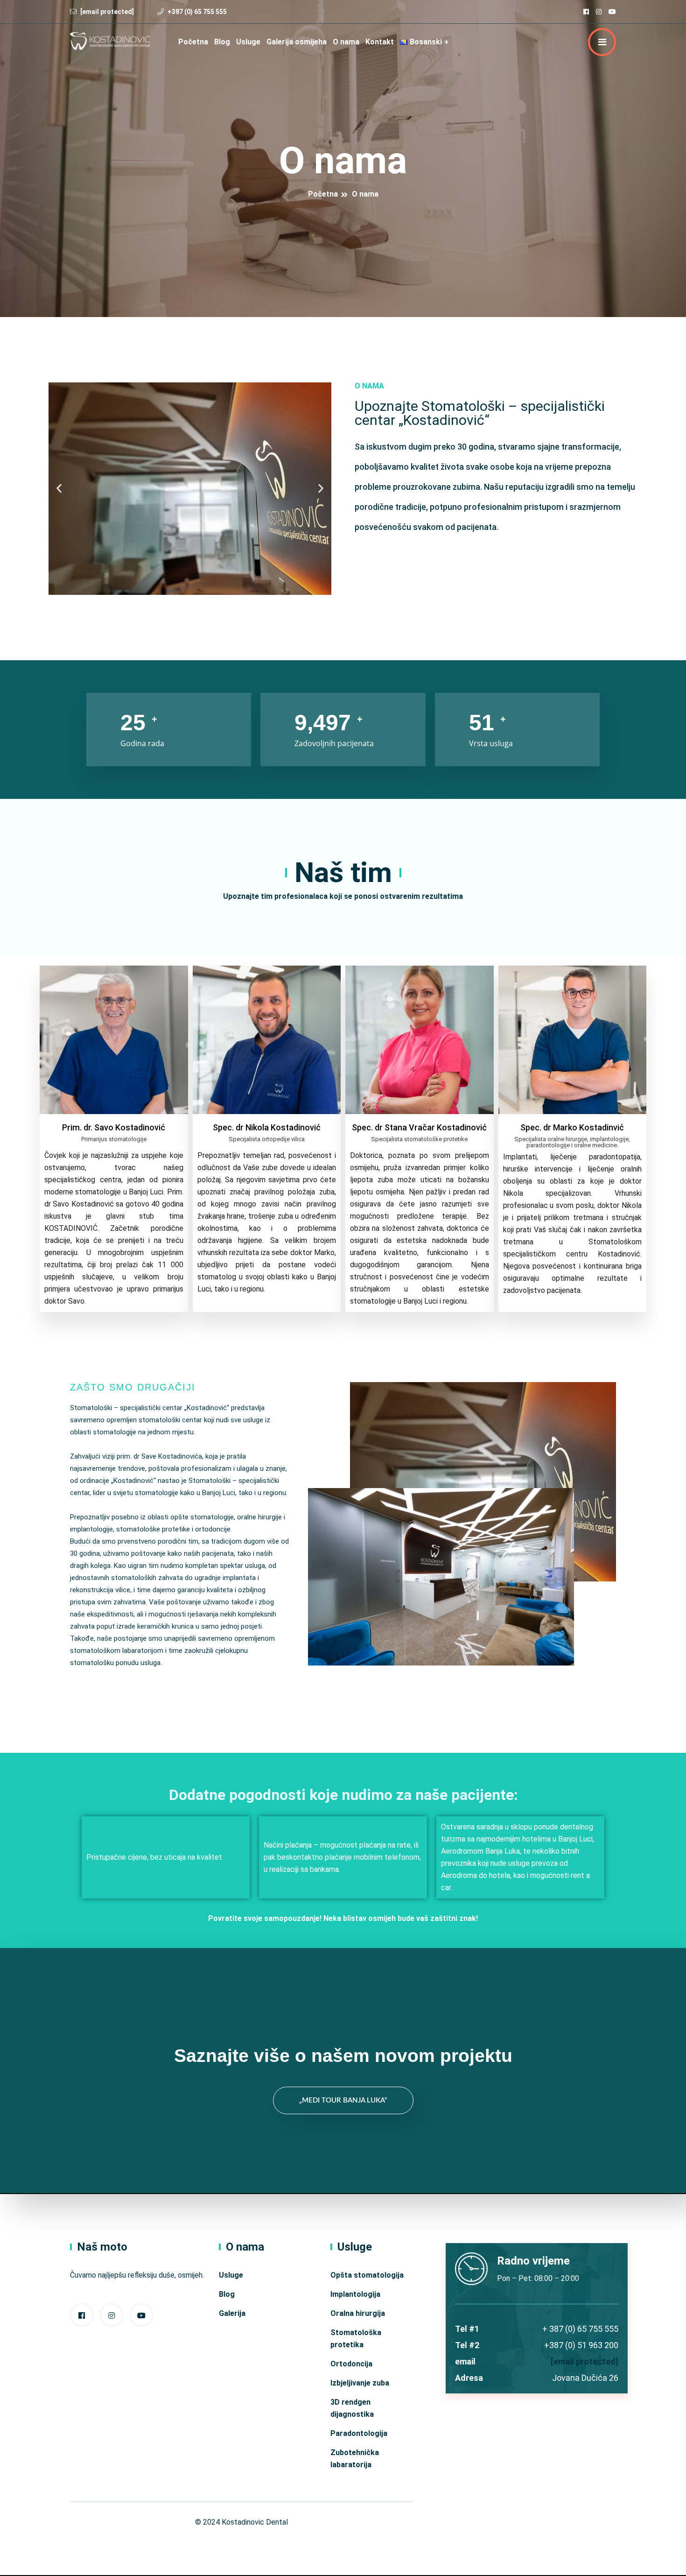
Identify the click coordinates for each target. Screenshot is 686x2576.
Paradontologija (359, 2433)
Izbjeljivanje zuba (360, 2383)
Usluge (248, 42)
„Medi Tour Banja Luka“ (343, 2100)
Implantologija (355, 2294)
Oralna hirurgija (358, 2313)
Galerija (232, 2313)
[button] (59, 489)
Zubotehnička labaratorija (355, 2459)
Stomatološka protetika (356, 2339)
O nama (346, 42)
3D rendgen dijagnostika (352, 2408)
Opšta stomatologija (367, 2275)
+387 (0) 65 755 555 (197, 12)
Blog (222, 42)
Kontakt (380, 42)
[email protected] (584, 2361)
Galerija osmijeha (297, 42)
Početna (193, 42)
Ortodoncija (351, 2364)
